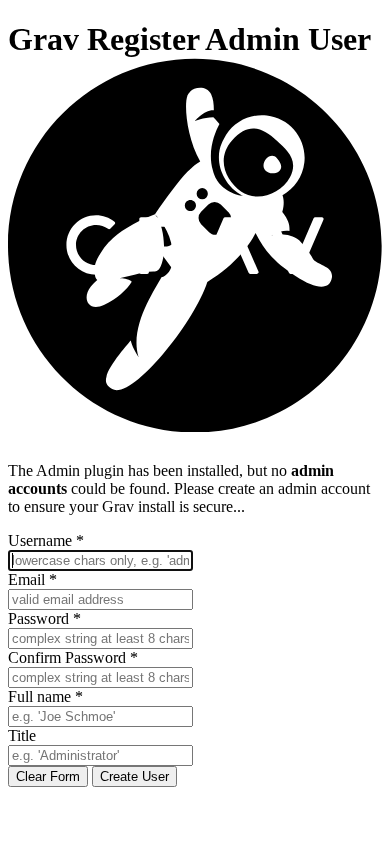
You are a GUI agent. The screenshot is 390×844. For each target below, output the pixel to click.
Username (46, 540)
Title (22, 735)
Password (44, 618)
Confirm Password (73, 657)
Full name (45, 696)
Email (32, 579)
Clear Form (48, 776)
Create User (134, 776)
